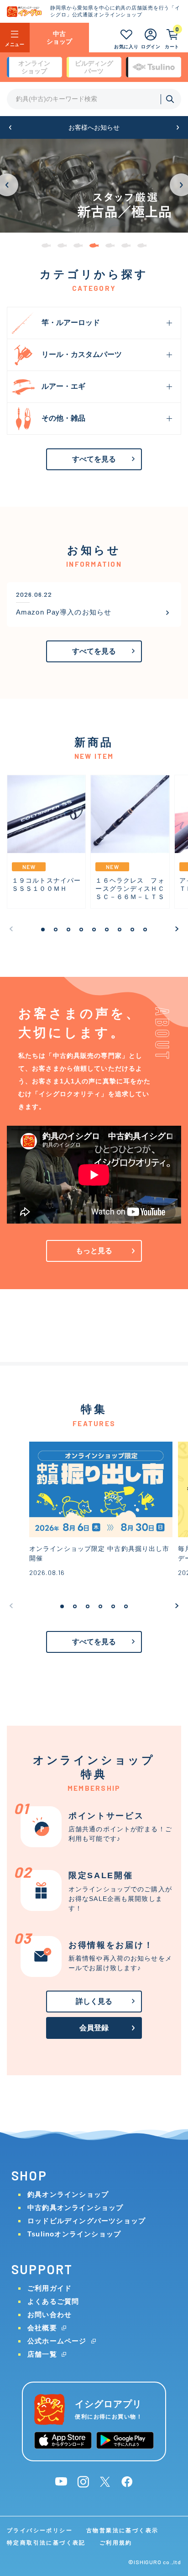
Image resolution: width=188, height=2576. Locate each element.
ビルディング (94, 67)
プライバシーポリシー (40, 2530)
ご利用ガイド (50, 2288)
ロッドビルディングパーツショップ (86, 2221)
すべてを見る (94, 459)
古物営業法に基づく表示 (122, 2530)
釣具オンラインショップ (68, 2194)
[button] (10, 128)
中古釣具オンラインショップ (76, 2208)
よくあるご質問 (53, 2301)
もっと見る (94, 1251)
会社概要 (42, 2328)
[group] (94, 186)
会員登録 (94, 2028)
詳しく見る (94, 2001)
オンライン (34, 67)
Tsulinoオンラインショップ (74, 2234)
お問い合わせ (50, 2314)
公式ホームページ (57, 2341)
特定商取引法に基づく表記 (46, 2543)
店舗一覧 (42, 2354)
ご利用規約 (116, 2543)
